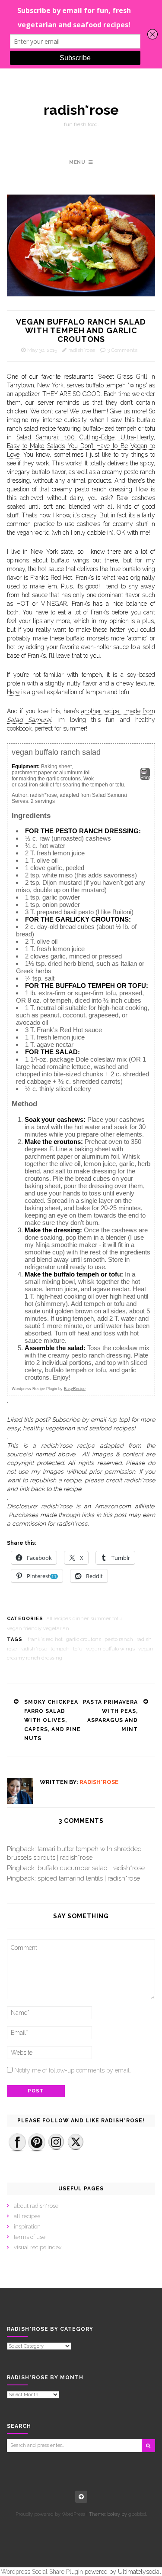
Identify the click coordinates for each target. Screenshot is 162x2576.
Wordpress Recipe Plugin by (49, 1389)
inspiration (27, 2227)
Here (13, 692)
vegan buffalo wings (110, 1649)
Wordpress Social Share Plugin (43, 2572)
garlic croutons (84, 1639)
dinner (81, 1618)
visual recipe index (38, 2247)
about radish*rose (36, 2206)
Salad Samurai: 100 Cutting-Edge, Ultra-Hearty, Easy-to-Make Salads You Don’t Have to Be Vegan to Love (81, 446)
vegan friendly (24, 1628)
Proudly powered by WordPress (50, 2514)
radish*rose (81, 110)
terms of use (30, 2237)
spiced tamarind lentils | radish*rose (89, 1878)
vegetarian (56, 1628)
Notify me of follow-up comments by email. (73, 2070)
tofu (117, 1618)
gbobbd (137, 2514)
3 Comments (122, 350)
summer (100, 1618)
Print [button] (145, 777)
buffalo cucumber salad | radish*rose (91, 1868)
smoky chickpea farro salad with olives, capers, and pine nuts (52, 1720)
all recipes (59, 1618)
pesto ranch (119, 1639)
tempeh (60, 1649)
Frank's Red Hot (45, 1639)
